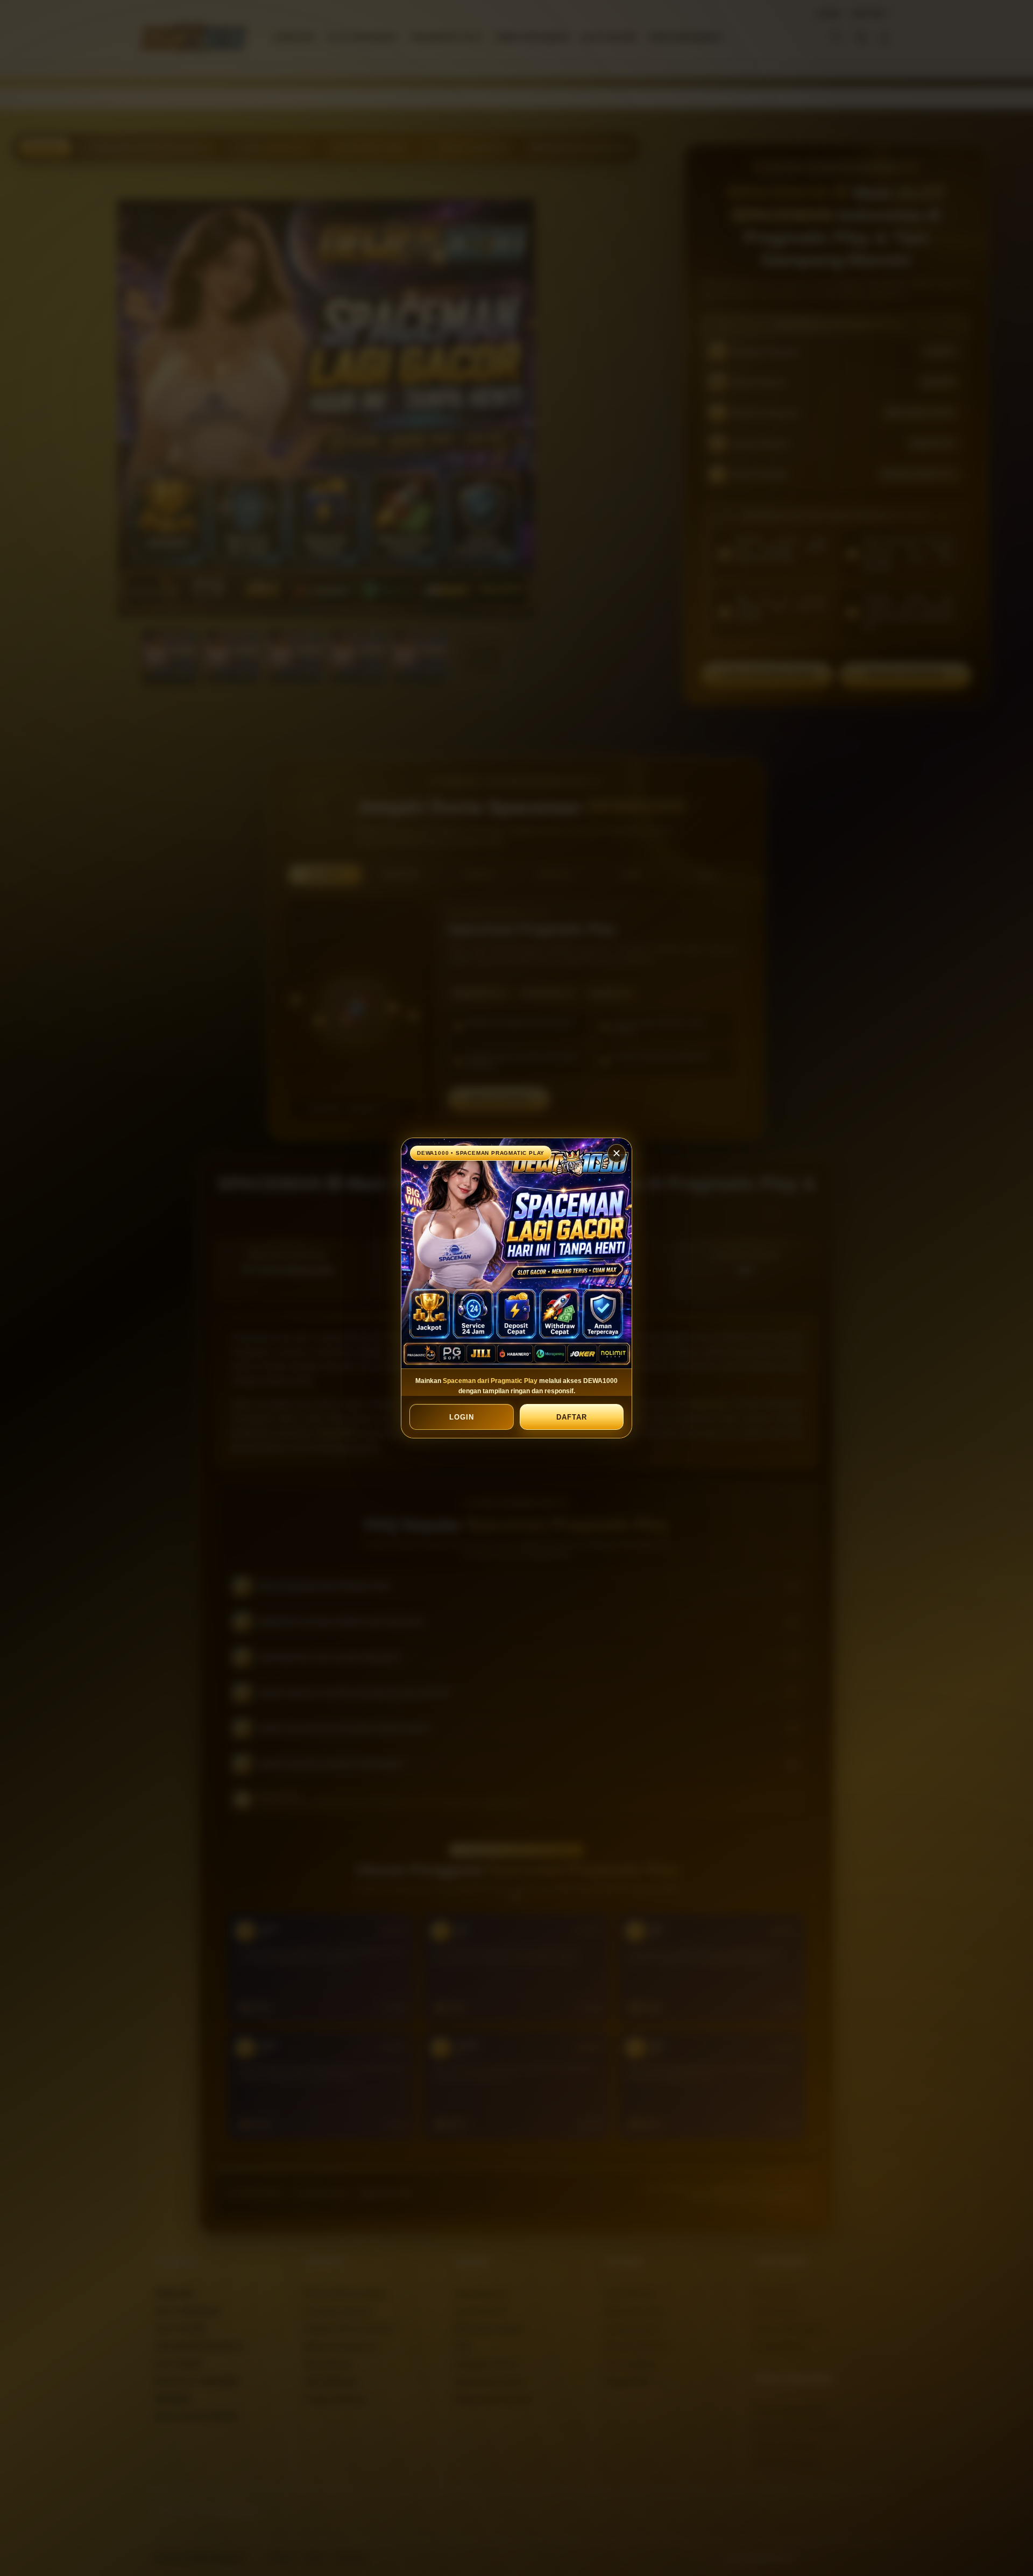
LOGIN (462, 1417)
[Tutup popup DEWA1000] (617, 1153)
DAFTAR (571, 1417)
